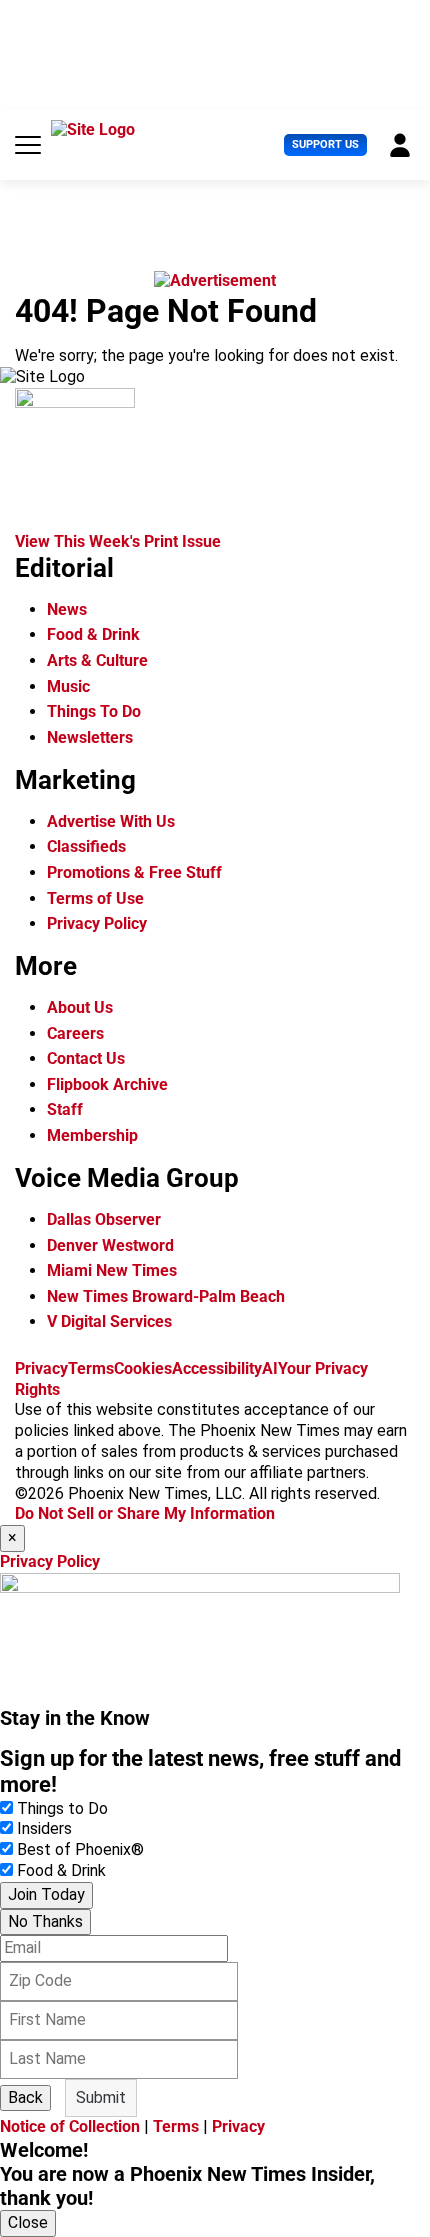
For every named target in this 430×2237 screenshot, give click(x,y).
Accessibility (217, 1368)
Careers (75, 1033)
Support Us (325, 144)
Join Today (46, 1894)
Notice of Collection (70, 2126)
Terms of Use (95, 898)
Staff (65, 1109)
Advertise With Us (111, 821)
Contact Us (86, 1058)
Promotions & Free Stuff (134, 872)
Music (68, 686)
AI (270, 1368)
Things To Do (94, 711)
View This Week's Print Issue (118, 541)
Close (28, 2222)
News (67, 609)
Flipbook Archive (107, 1084)
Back (25, 2097)
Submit (101, 2097)
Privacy (41, 1368)
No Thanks (45, 1921)
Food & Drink (93, 634)
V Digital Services (109, 1321)
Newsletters (90, 737)
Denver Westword (110, 1245)
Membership (92, 1135)
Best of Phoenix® (80, 1849)
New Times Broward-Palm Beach (166, 1296)
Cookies (143, 1368)
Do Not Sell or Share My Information (145, 1513)
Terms (91, 1368)
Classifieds (86, 846)
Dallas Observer (104, 1219)
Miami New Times (112, 1270)
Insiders (44, 1828)
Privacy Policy (97, 923)
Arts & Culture (97, 660)
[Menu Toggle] (28, 145)
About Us (80, 1007)
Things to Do (62, 1808)
